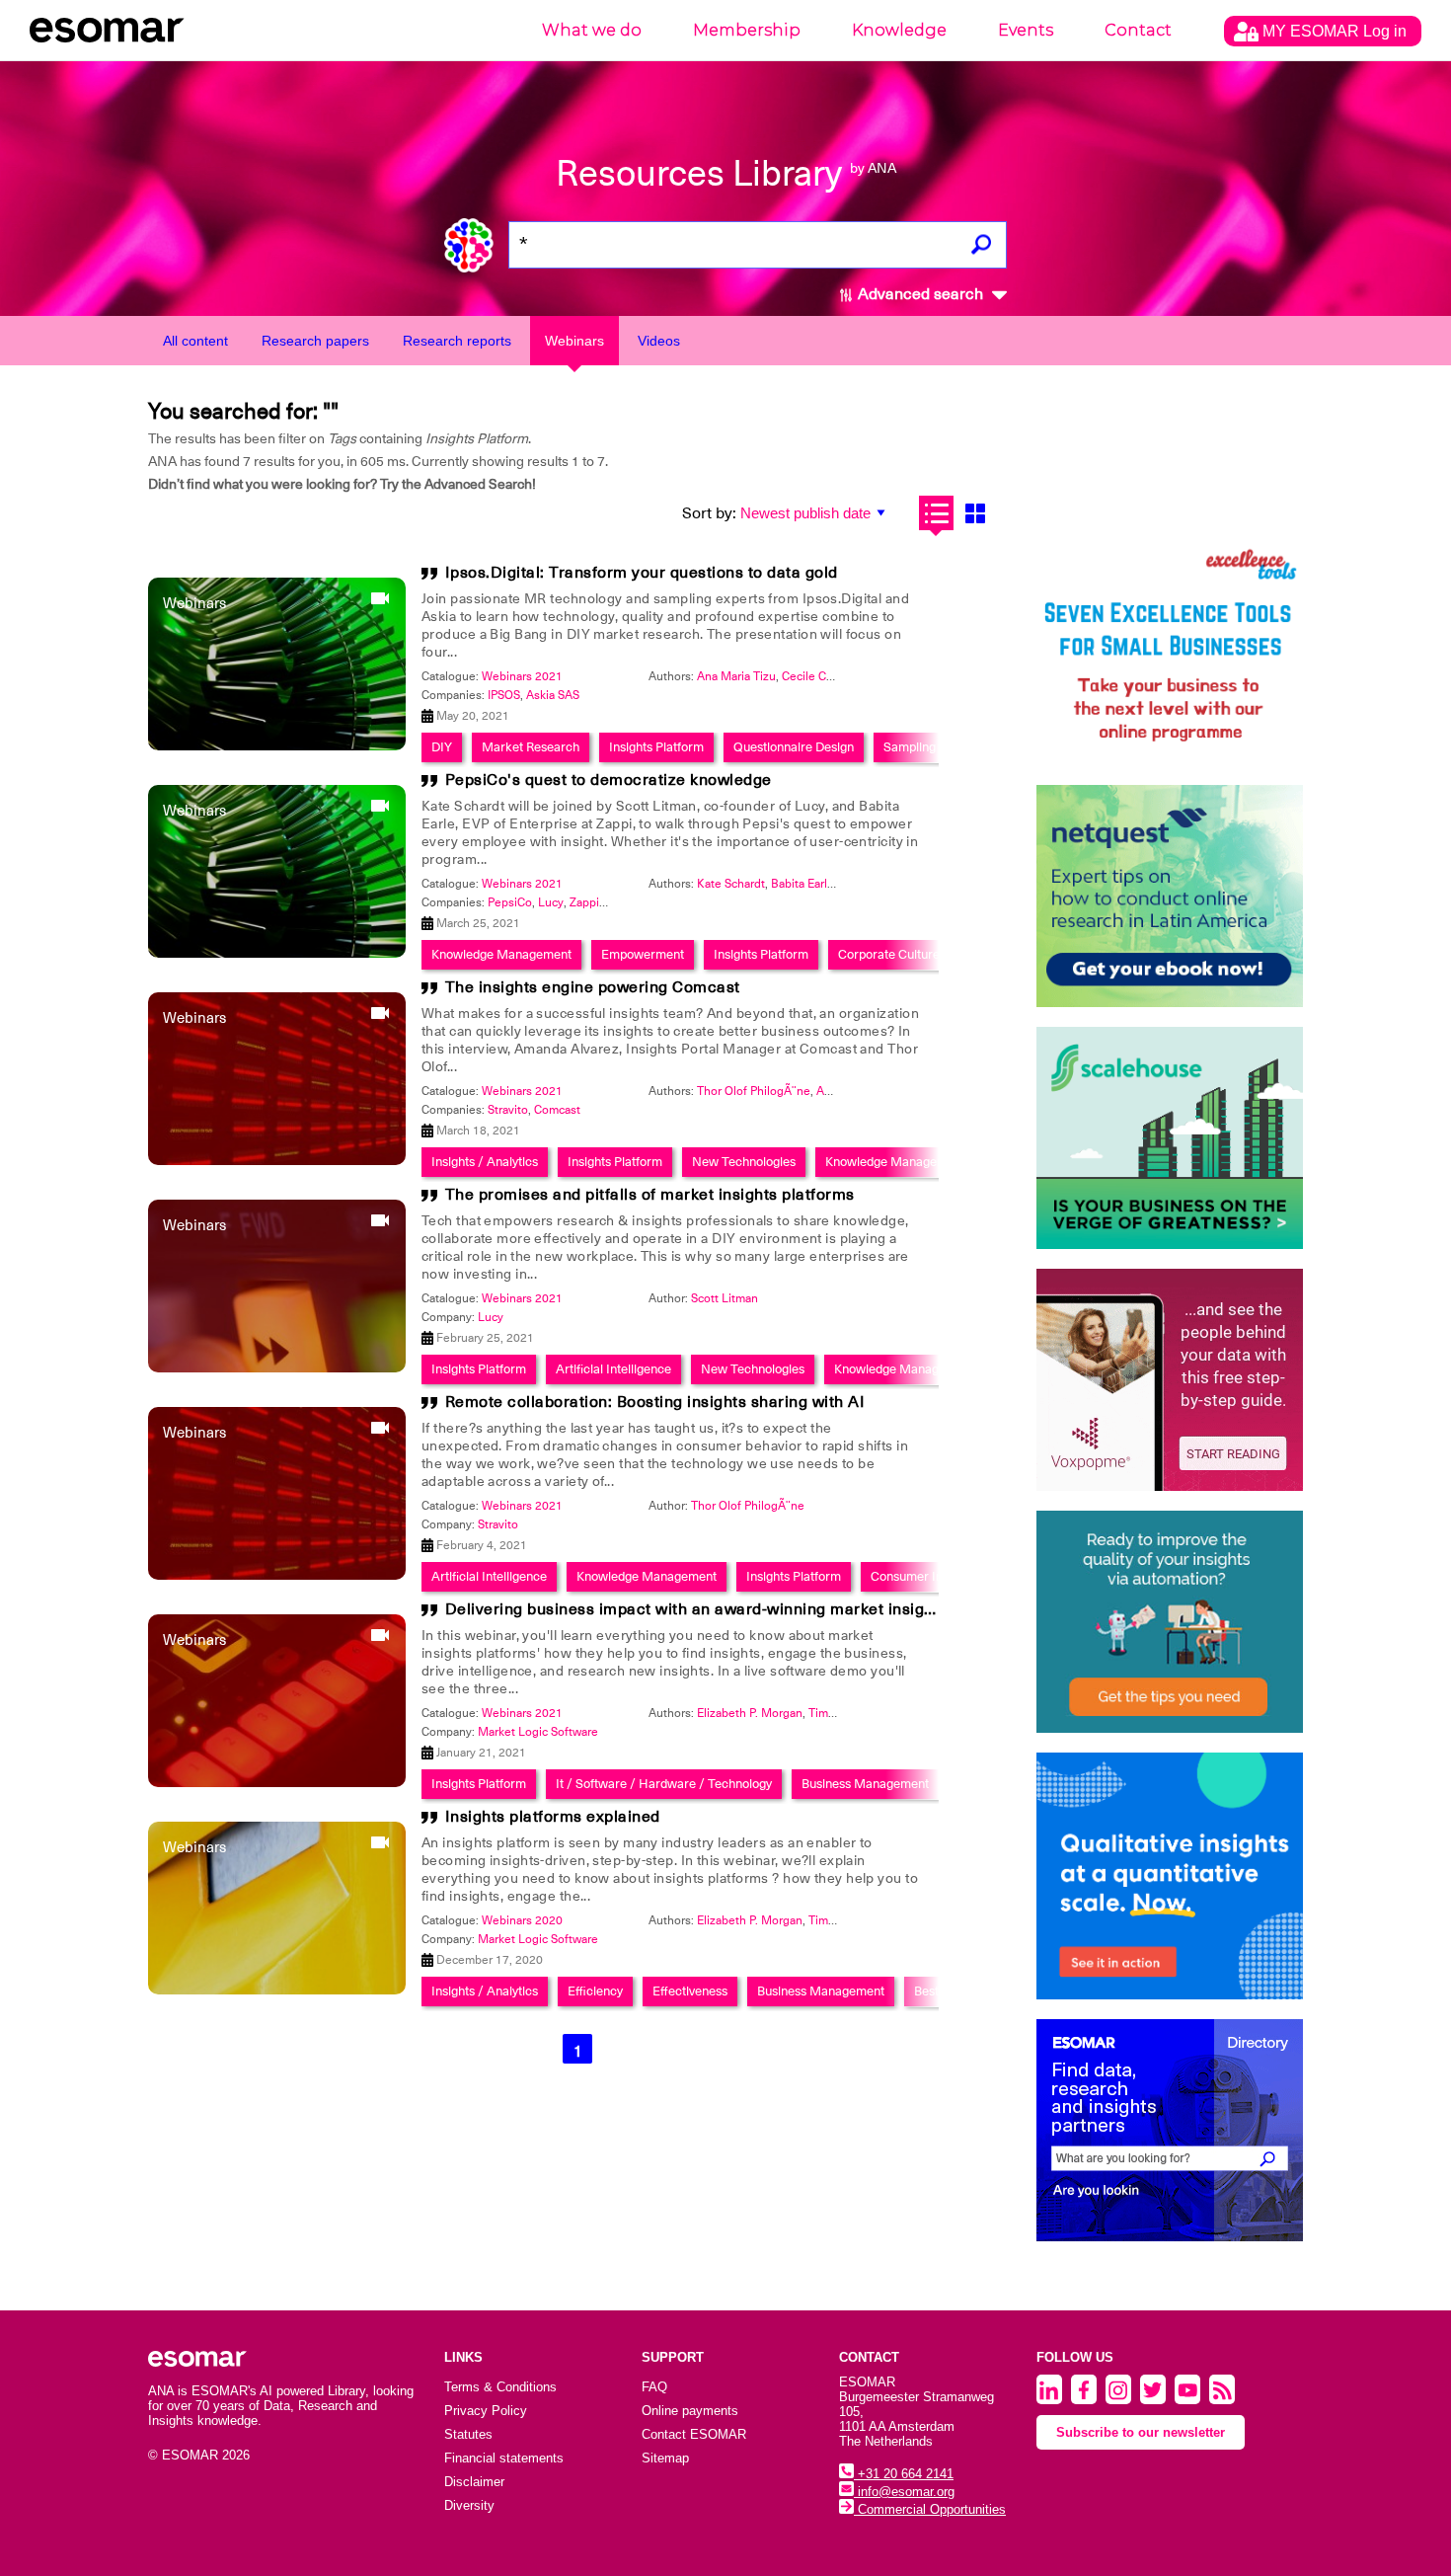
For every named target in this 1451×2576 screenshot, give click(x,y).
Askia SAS (553, 695)
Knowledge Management (501, 954)
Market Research (531, 747)
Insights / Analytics (485, 1162)
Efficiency (595, 1991)
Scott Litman (725, 1298)
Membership (747, 30)
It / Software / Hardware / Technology (664, 1784)
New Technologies (744, 1162)
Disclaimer (474, 2482)
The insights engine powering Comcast (593, 987)
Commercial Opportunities (930, 2509)
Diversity (469, 2505)
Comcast (557, 1110)
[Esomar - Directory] (1170, 2130)
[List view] (936, 513)
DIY (442, 747)
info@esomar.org (904, 2492)
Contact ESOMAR (694, 2434)
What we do (592, 30)
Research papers (315, 341)
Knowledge (899, 30)
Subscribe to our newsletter (1141, 2432)
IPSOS (504, 695)
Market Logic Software (538, 1732)
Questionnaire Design (794, 747)
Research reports (457, 341)
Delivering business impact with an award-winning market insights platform (731, 1609)
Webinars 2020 (522, 1920)
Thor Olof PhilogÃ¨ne (754, 1091)
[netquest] (1170, 896)
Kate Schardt (731, 884)
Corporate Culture (889, 954)
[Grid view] (975, 513)
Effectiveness (690, 1991)
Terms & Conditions (500, 2387)
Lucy (551, 902)
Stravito (508, 1110)
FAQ (654, 2387)
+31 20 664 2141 (904, 2474)
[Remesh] (1170, 1876)
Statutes (468, 2434)
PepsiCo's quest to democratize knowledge (609, 780)
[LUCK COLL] (1170, 1138)
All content (195, 341)
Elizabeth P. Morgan (750, 1713)
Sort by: (709, 513)
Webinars (574, 341)
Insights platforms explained (553, 1817)
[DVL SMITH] (1170, 654)
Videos (659, 341)
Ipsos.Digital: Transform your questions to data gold (642, 573)
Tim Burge (836, 1713)
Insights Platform (656, 747)
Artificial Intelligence (613, 1369)
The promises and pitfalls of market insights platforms (650, 1195)
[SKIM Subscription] (1170, 1622)
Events (1026, 30)
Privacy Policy (486, 2411)
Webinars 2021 (522, 676)
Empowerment (643, 954)
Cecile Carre (814, 676)
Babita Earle (802, 884)
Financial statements (504, 2458)
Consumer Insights (923, 1576)
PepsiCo (510, 902)
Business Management (865, 1784)
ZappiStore (599, 902)
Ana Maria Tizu (736, 676)
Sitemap (665, 2458)
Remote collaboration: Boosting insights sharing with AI (655, 1402)
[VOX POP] (1170, 1380)
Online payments (690, 2411)
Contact (1138, 30)
